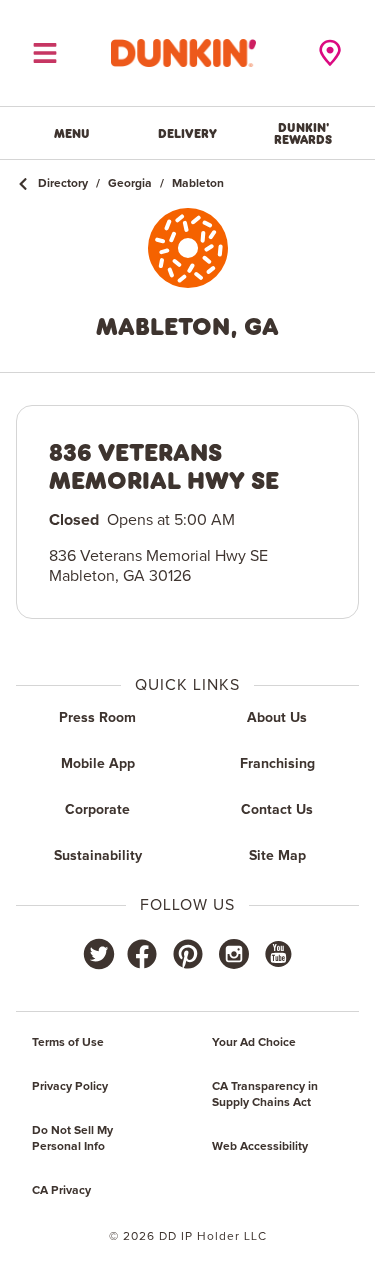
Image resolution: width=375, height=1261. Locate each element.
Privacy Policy (70, 1087)
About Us (277, 718)
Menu (72, 133)
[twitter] (99, 954)
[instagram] (234, 954)
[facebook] (142, 954)
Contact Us (277, 810)
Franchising (277, 764)
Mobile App (98, 764)
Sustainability (98, 856)
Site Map (277, 856)
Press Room (97, 718)
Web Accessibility (260, 1147)
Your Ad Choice (254, 1043)
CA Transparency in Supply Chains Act (265, 1095)
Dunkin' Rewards (303, 133)
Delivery (187, 133)
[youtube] (277, 954)
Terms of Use (68, 1043)
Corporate (97, 810)
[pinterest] (188, 954)
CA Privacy (61, 1191)
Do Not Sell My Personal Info (72, 1139)
